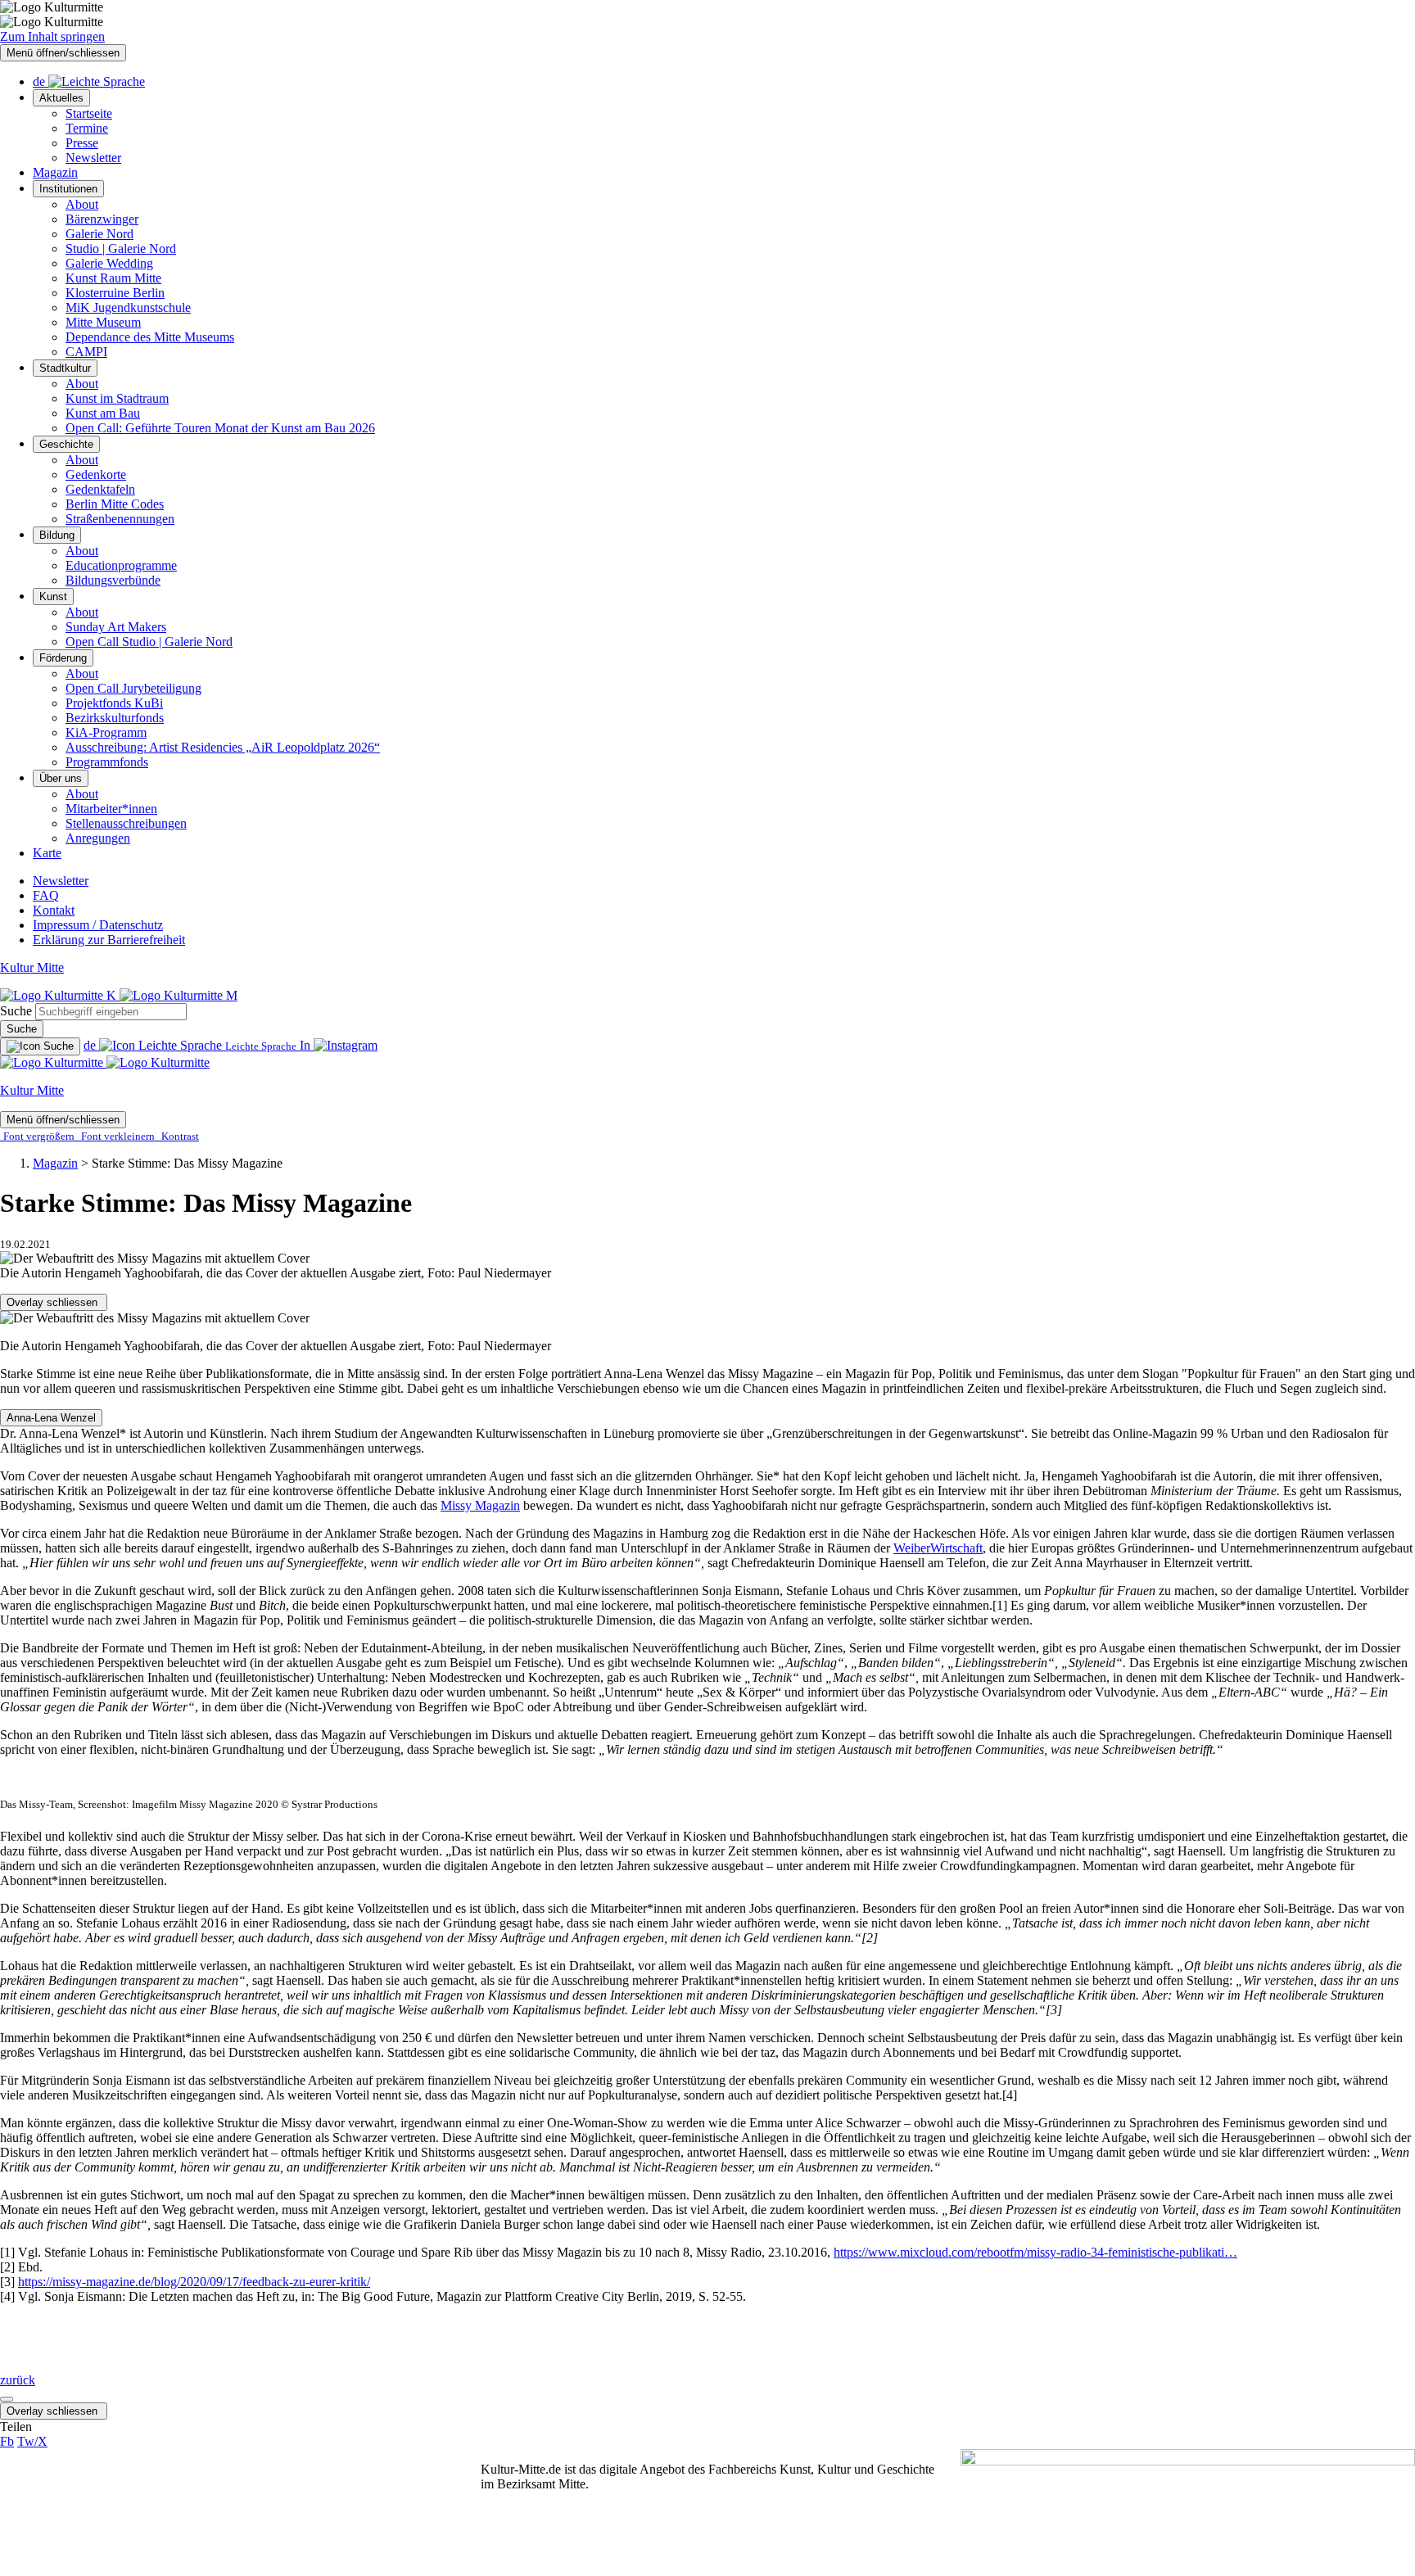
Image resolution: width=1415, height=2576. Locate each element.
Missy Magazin (480, 1505)
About (82, 204)
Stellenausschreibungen (126, 823)
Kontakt (54, 910)
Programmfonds (107, 762)
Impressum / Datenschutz (98, 925)
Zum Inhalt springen (52, 36)
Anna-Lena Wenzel (51, 1418)
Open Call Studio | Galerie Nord (149, 642)
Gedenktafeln (100, 489)
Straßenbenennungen (120, 519)
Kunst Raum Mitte (113, 278)
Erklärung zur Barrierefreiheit (109, 940)
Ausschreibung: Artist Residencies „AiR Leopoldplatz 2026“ (223, 747)
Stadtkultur (65, 368)
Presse (82, 143)
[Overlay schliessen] (7, 2399)
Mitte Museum (103, 322)
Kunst (53, 597)
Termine (87, 128)
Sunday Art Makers (116, 627)
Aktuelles (61, 98)
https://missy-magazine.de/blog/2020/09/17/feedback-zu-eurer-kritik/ (194, 2282)
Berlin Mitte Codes (115, 504)
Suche (16, 1011)
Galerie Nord (99, 234)
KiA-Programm (106, 732)
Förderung (63, 658)
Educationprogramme (121, 565)
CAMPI (86, 352)
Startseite (89, 113)
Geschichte (66, 444)
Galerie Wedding (109, 263)
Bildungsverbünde (113, 580)
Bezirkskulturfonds (115, 718)
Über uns (61, 778)
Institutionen (68, 189)
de (41, 81)
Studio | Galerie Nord (121, 249)
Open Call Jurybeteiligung (133, 688)
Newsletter (93, 158)
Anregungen (98, 838)
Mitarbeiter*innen (111, 809)
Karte (47, 853)
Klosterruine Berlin (115, 293)
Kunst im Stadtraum (117, 398)
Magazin (55, 172)
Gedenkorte (96, 475)
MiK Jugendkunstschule (128, 307)
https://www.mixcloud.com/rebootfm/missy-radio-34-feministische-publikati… (1035, 2252)
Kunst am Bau (103, 413)
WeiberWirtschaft (938, 1548)
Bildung (57, 535)
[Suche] (40, 1046)
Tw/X (32, 2441)
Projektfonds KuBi (114, 703)
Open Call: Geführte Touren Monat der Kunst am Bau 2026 (220, 428)
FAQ (46, 895)
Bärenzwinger (102, 219)
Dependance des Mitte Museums (150, 337)
